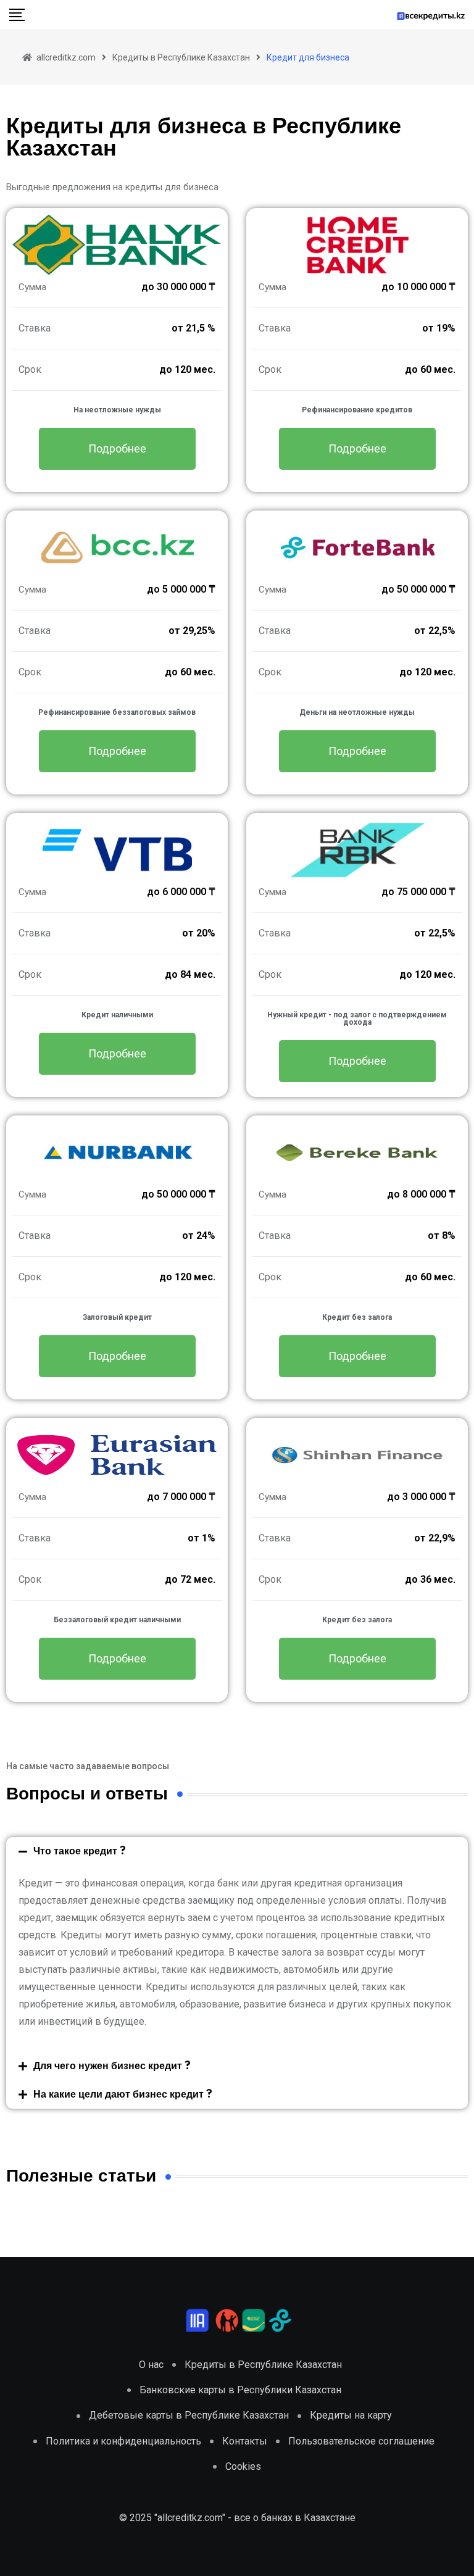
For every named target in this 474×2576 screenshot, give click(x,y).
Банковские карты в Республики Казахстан (240, 2390)
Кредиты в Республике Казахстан (263, 2365)
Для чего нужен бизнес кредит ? (112, 2066)
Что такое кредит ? (80, 1851)
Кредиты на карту (351, 2415)
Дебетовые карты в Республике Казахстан (189, 2415)
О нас (151, 2365)
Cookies (243, 2466)
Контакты (245, 2441)
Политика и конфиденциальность (123, 2441)
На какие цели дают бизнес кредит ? (123, 2095)
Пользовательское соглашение (361, 2441)
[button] (237, 1851)
